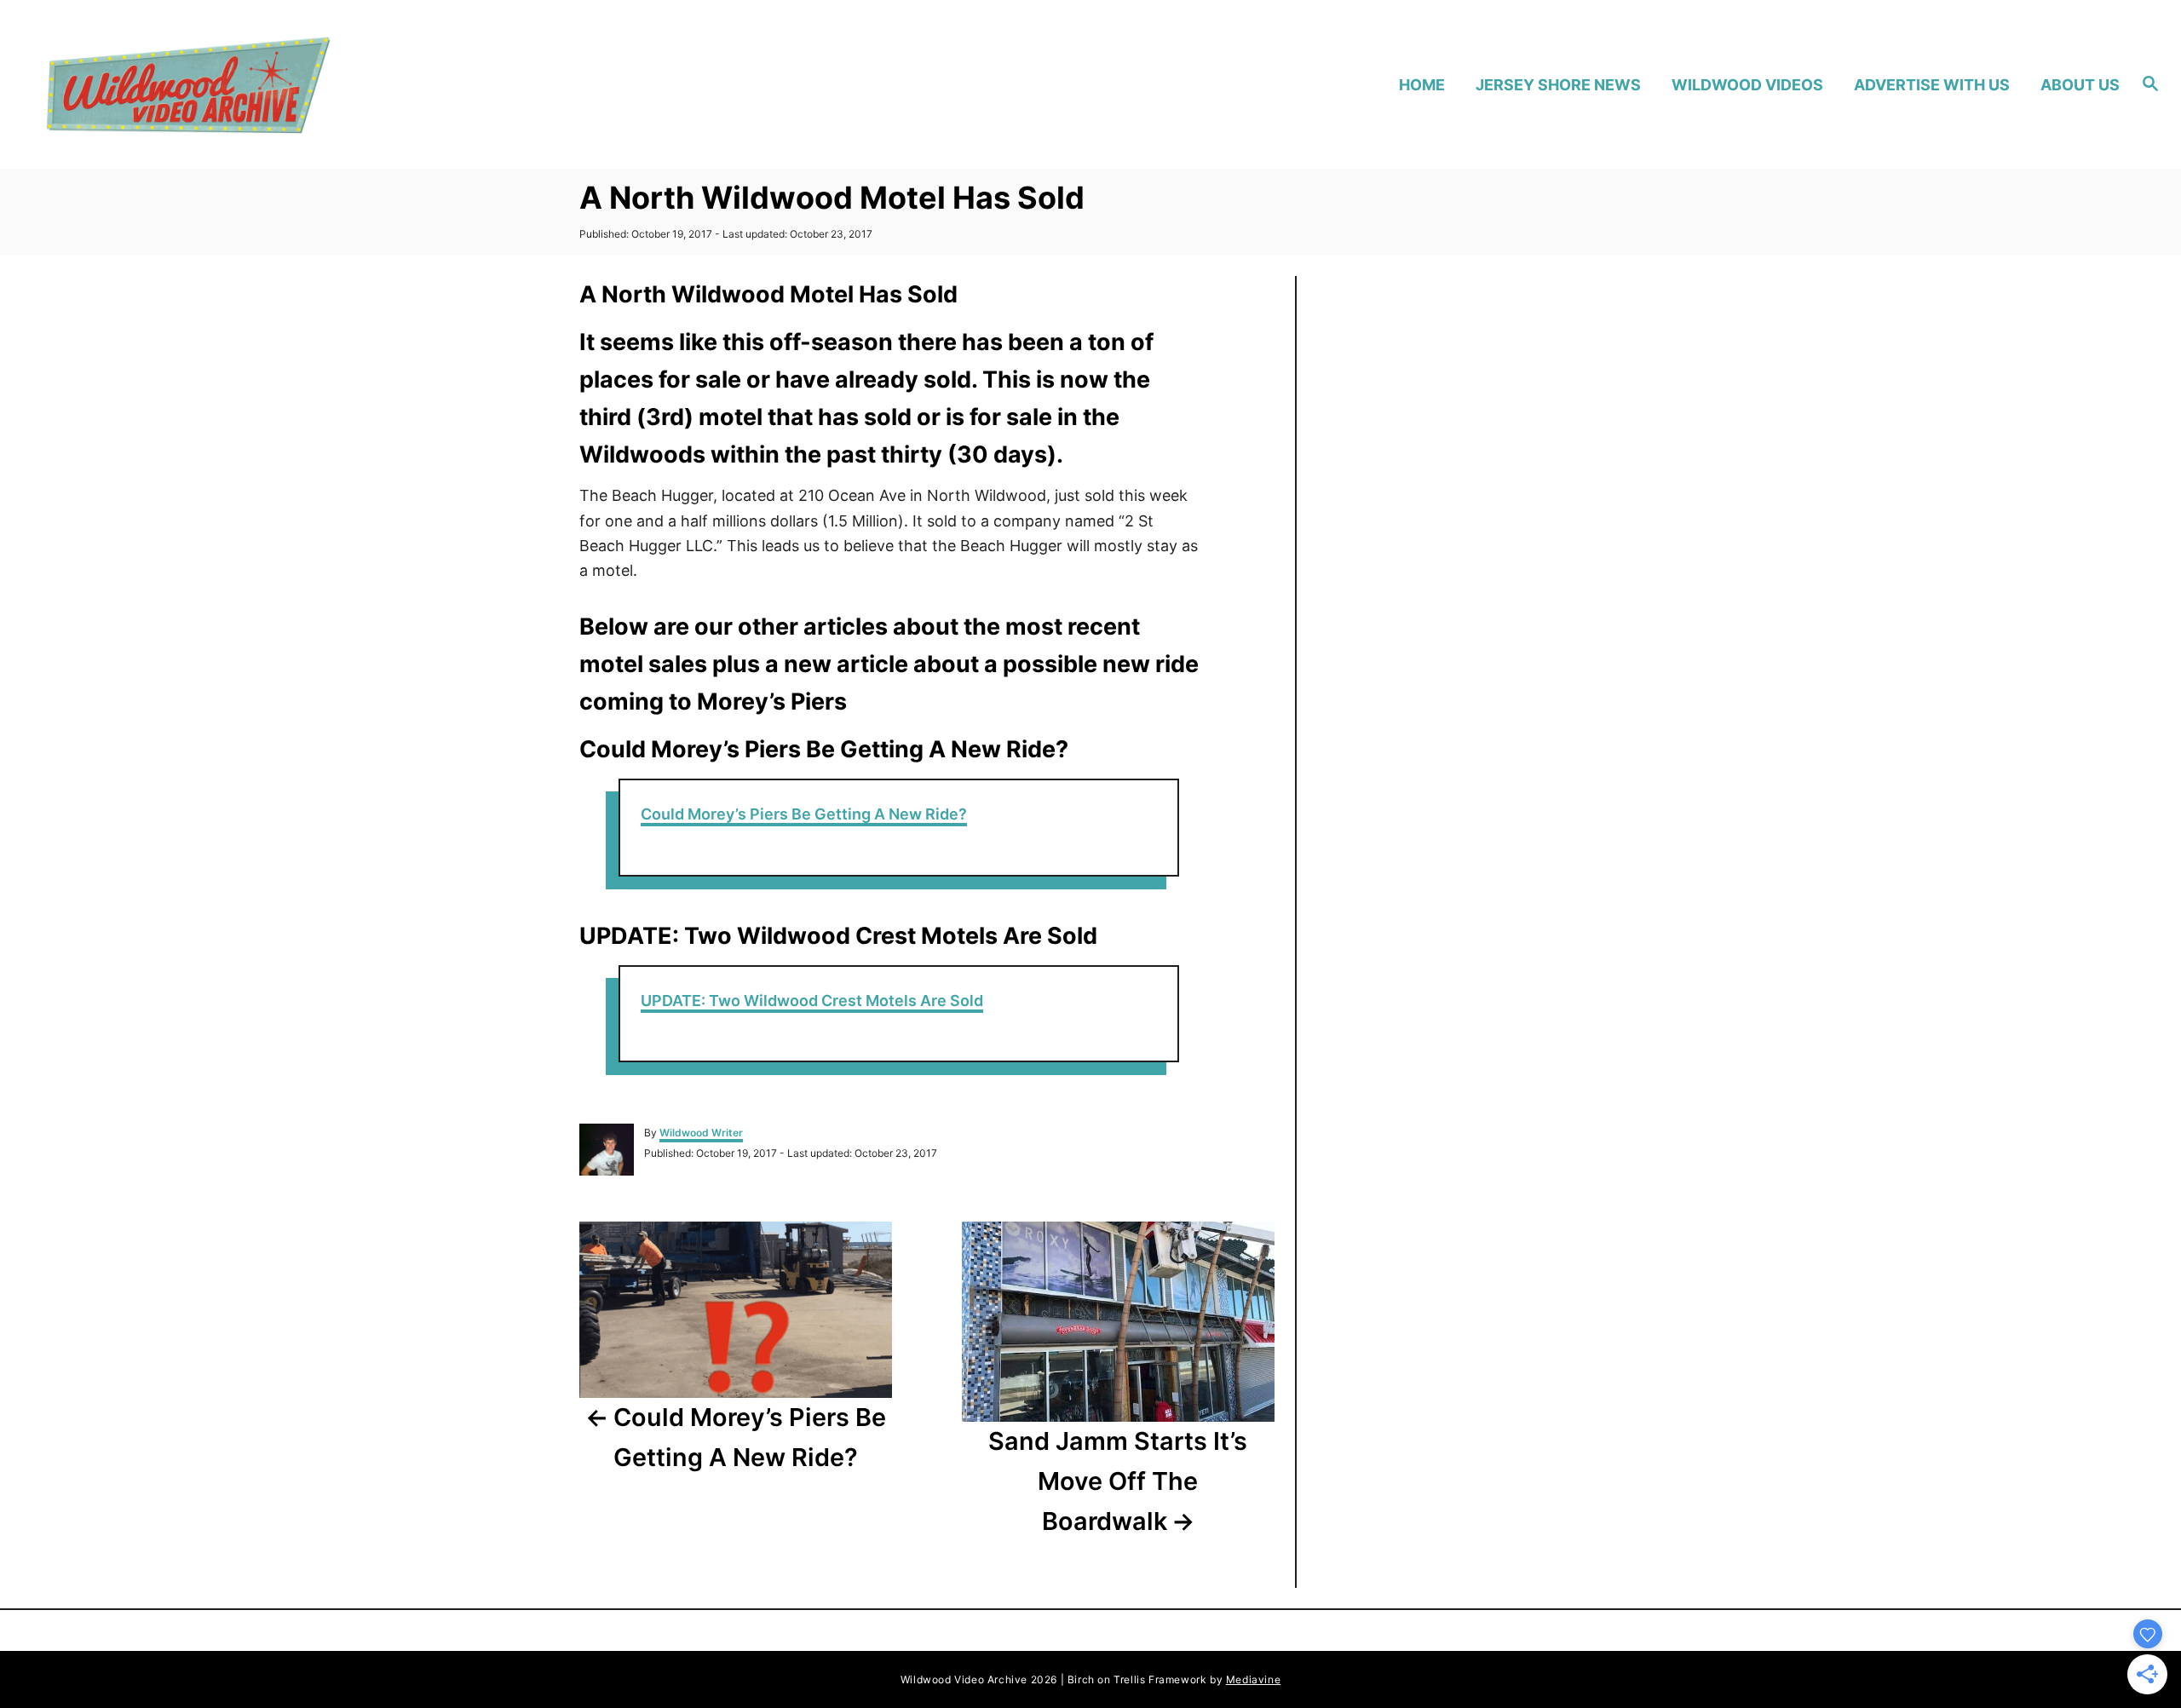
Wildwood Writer (701, 1133)
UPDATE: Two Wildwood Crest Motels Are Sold (812, 1001)
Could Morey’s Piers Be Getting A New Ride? (804, 814)
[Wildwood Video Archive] (299, 84)
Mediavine (1253, 1679)
